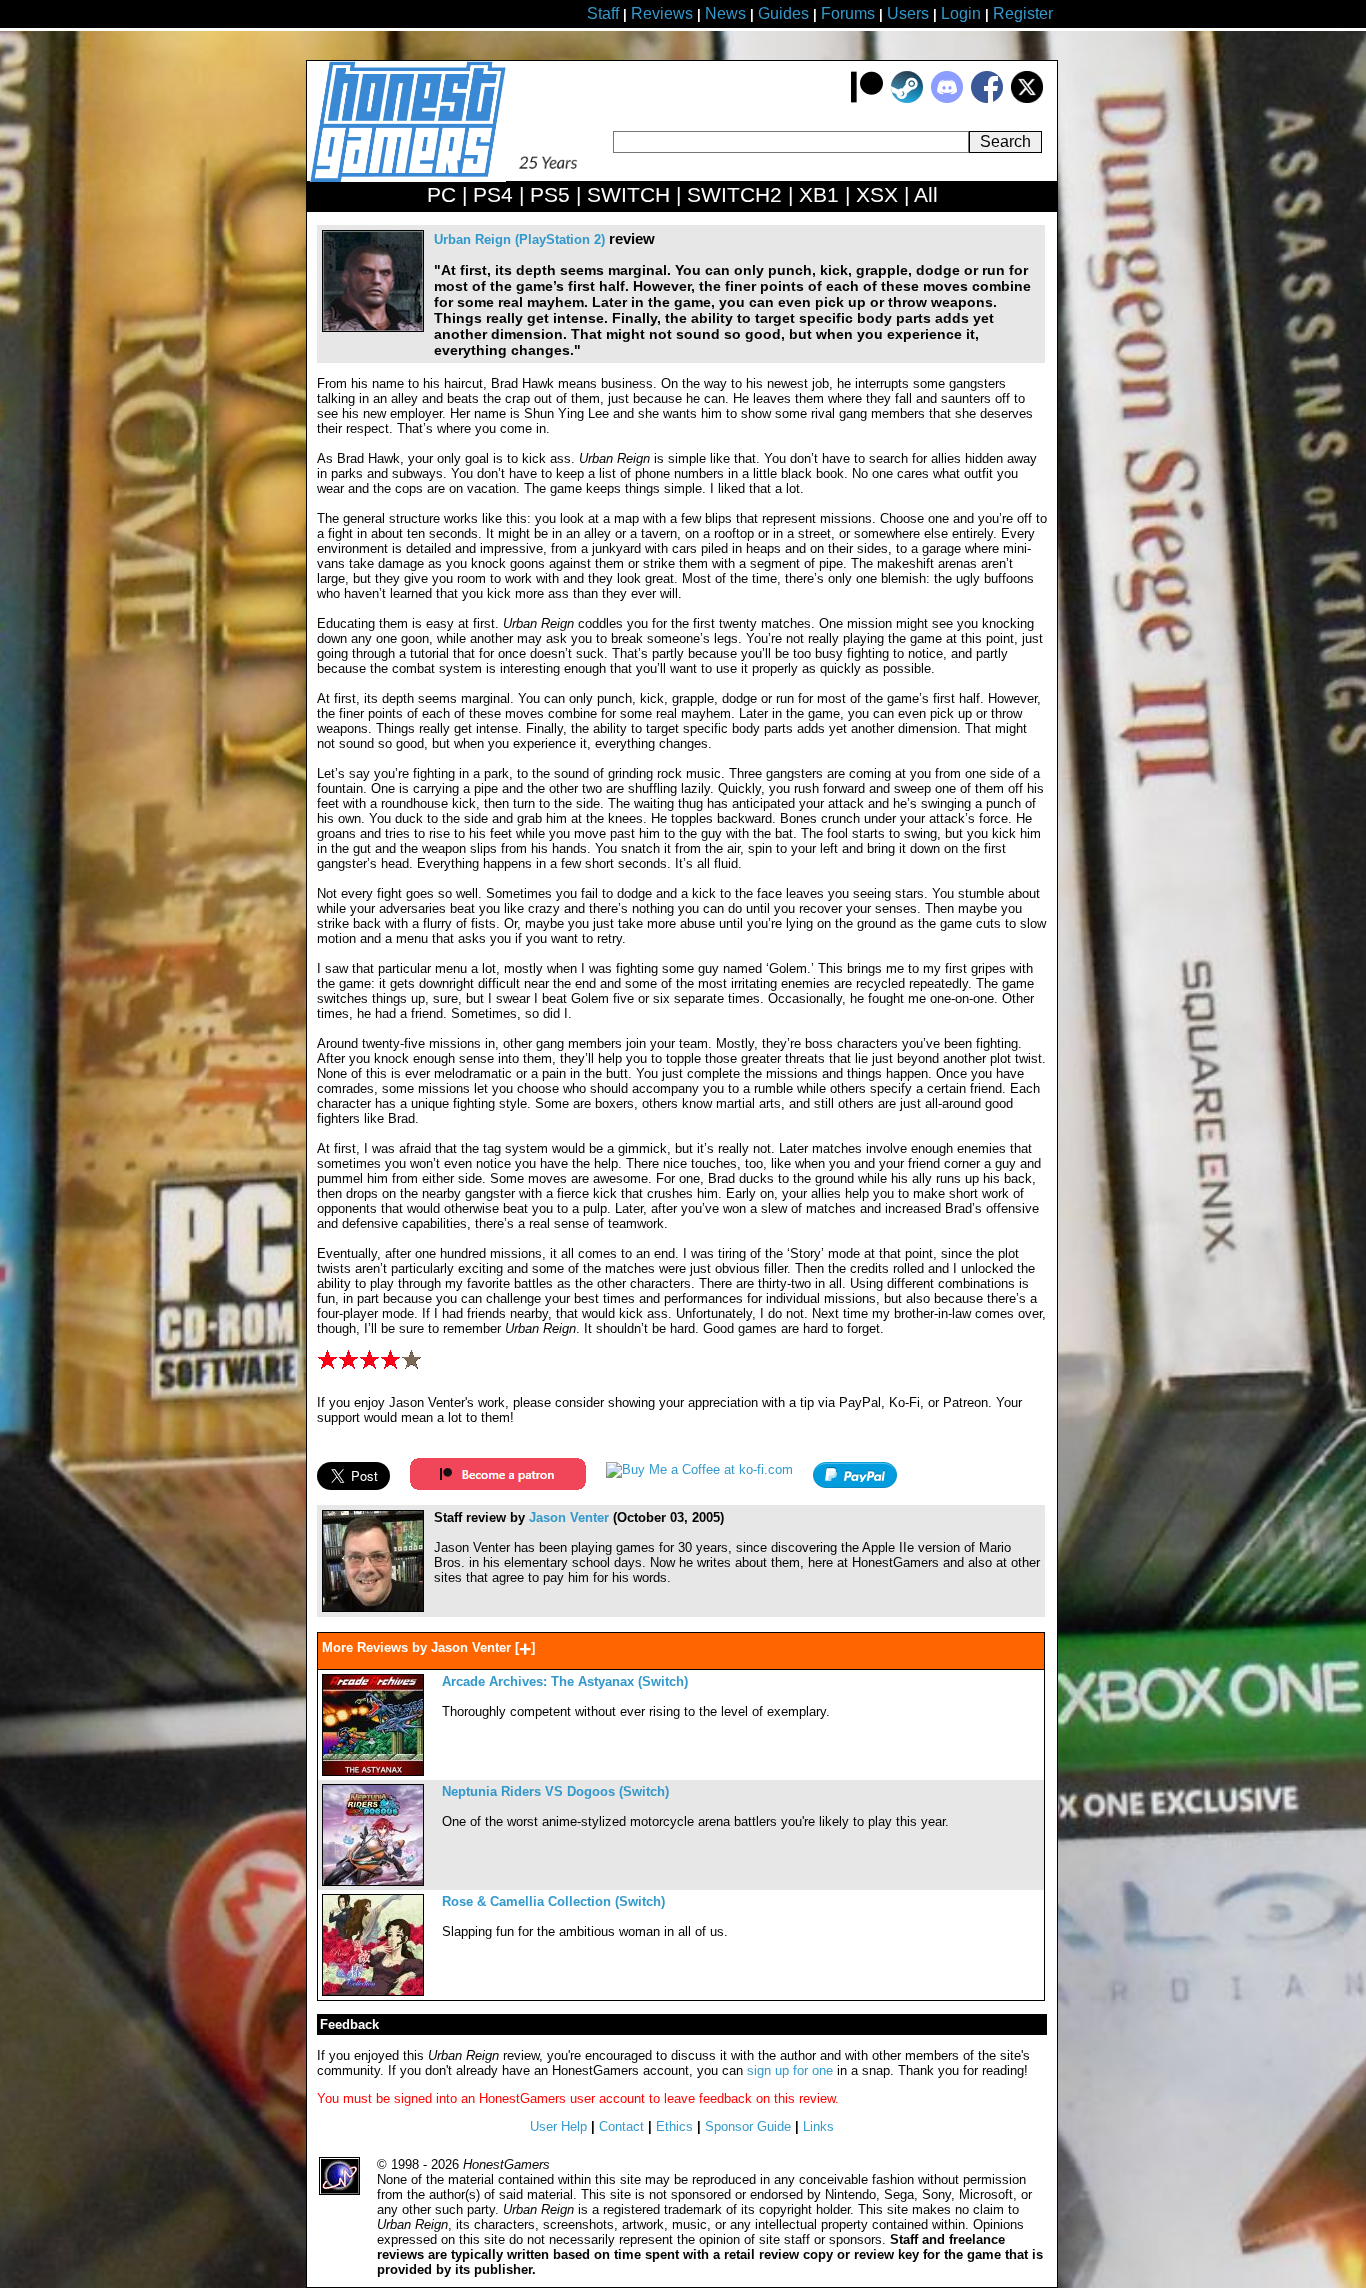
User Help (558, 2126)
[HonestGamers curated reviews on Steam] (907, 98)
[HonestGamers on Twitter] (1027, 98)
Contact (621, 2126)
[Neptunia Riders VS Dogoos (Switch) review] (373, 1881)
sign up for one (790, 2070)
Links (818, 2126)
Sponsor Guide (748, 2126)
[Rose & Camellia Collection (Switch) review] (373, 1991)
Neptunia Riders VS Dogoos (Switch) (555, 1791)
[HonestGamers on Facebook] (987, 98)
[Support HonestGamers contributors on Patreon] (867, 98)
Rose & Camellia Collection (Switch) (553, 1901)
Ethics (674, 2126)
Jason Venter (569, 1517)
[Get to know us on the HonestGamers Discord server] (947, 98)
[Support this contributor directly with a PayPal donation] (855, 1483)
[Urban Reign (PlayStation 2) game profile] (373, 327)
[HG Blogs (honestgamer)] (373, 1607)
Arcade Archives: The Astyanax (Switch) (565, 1681)
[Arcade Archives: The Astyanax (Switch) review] (373, 1771)
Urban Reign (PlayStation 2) (519, 239)
